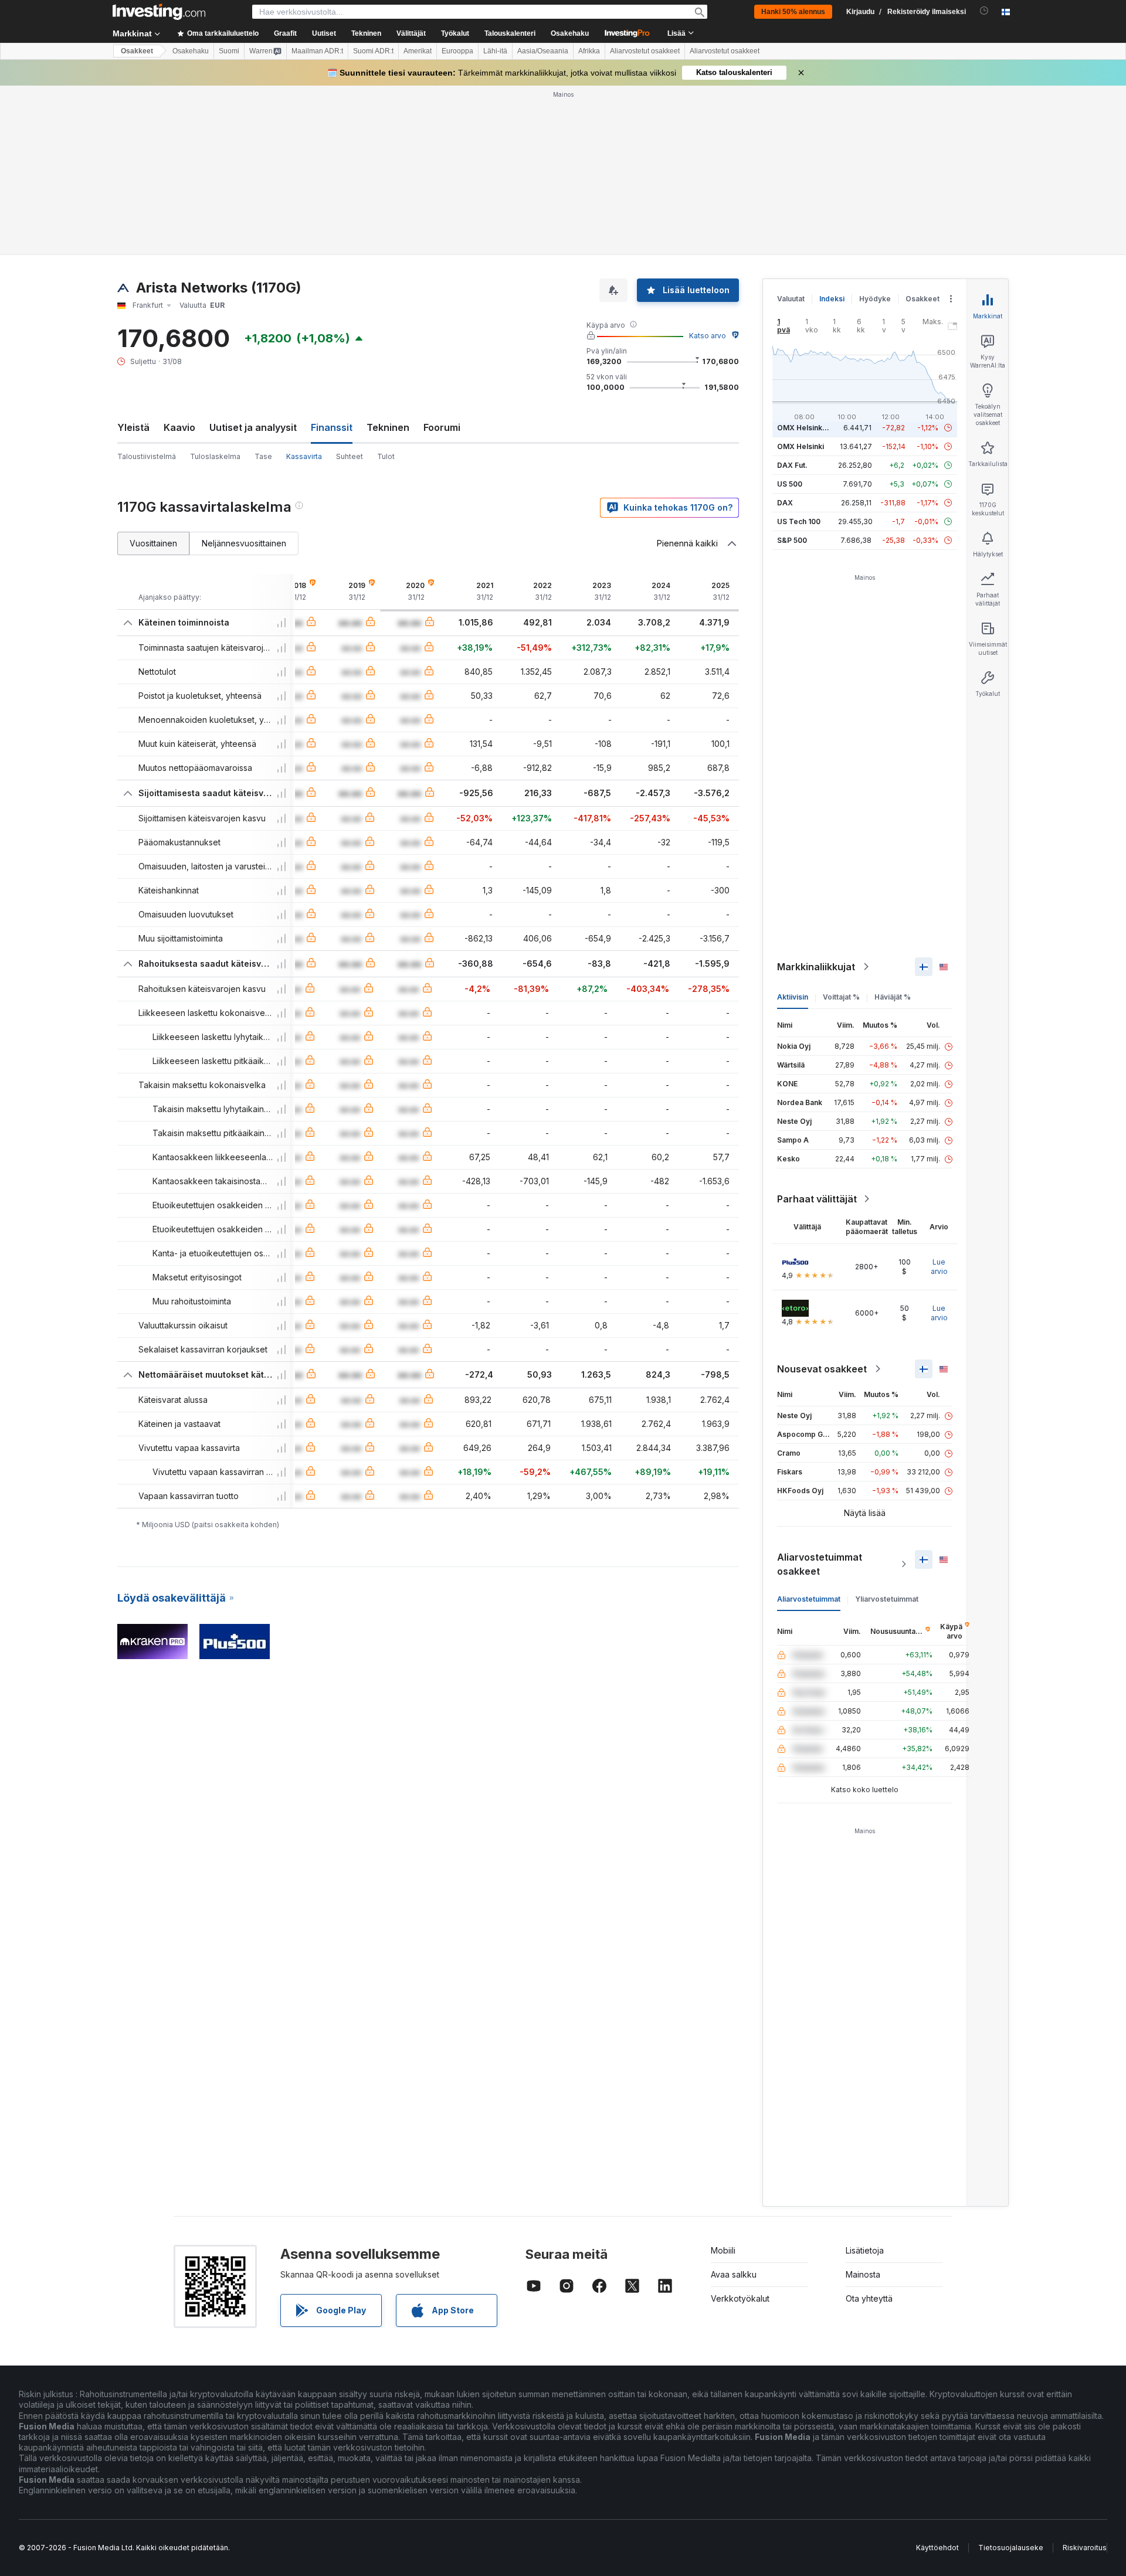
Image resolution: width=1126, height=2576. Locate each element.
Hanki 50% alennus (793, 12)
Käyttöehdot (937, 2548)
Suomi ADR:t (373, 51)
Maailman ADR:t (317, 51)
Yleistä (133, 427)
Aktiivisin (793, 997)
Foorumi (442, 427)
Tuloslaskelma (215, 456)
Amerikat (418, 51)
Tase (263, 456)
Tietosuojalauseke (1011, 2548)
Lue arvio (939, 1267)
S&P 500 (792, 540)
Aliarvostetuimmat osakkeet (820, 1564)
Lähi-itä (495, 51)
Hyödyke (875, 299)
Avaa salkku (734, 2274)
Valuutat (791, 299)
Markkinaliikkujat (816, 967)
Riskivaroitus (1085, 2548)
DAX (785, 503)
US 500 (790, 484)
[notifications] (984, 11)
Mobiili (723, 2250)
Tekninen (388, 427)
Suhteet (350, 456)
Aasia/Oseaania (543, 51)
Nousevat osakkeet (822, 1369)
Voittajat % (841, 997)
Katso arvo (708, 336)
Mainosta (863, 2274)
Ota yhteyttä (869, 2298)
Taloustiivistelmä (147, 456)
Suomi (229, 51)
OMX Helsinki (801, 446)
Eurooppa (457, 51)
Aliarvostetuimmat (809, 1599)
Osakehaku (570, 33)
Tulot (386, 456)
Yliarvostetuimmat (887, 1599)
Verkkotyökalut (740, 2298)
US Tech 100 (799, 521)
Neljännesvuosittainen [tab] (244, 543)
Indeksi (832, 299)
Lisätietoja (865, 2250)
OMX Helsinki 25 (806, 428)
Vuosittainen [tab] (153, 543)
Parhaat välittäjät (817, 1199)
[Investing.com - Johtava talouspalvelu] (159, 12)
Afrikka (589, 51)
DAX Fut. (792, 465)
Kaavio (179, 427)
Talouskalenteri (510, 33)
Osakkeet (137, 51)
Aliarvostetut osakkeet (645, 51)
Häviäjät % (893, 997)
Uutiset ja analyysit (253, 427)
